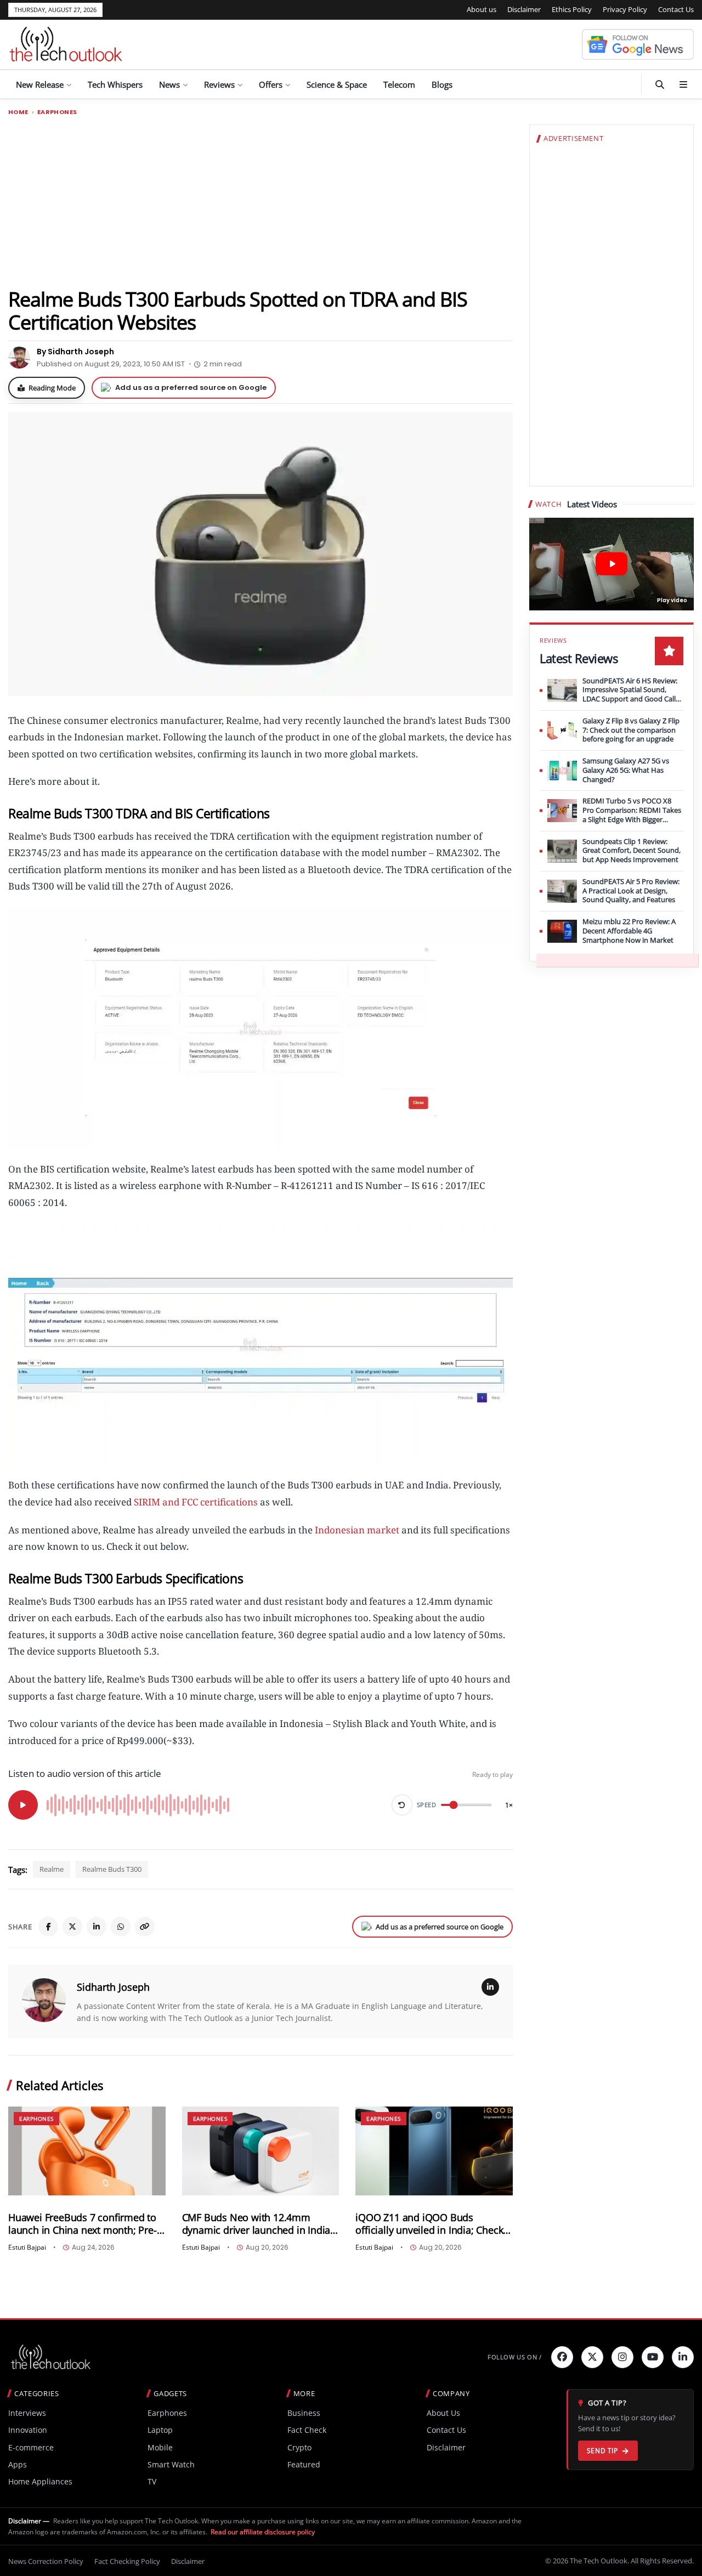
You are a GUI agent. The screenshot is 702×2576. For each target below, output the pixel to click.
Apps (18, 2464)
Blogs (442, 84)
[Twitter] (592, 2357)
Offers (271, 84)
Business (304, 2413)
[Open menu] (683, 84)
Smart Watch (171, 2464)
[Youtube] (653, 2357)
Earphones (57, 112)
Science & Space (337, 84)
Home (18, 112)
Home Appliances (40, 2481)
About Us (443, 2413)
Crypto (299, 2447)
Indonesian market (357, 1530)
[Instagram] (622, 2357)
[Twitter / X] (72, 1927)
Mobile (160, 2447)
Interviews (27, 2413)
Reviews (219, 84)
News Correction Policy (46, 2561)
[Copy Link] (145, 1927)
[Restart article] (402, 1805)
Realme (52, 1869)
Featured (304, 2464)
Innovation (28, 2430)
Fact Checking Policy (127, 2561)
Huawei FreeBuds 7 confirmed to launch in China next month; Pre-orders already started (83, 2224)
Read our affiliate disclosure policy (263, 2532)
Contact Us (676, 9)
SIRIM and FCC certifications (196, 1502)
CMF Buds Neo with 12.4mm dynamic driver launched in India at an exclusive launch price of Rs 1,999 (257, 2224)
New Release (40, 84)
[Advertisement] (261, 201)
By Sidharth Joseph (75, 352)
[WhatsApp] (121, 1927)
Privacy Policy (625, 9)
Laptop (160, 2430)
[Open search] (660, 84)
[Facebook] (48, 1927)
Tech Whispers (115, 84)
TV (152, 2481)
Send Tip (602, 2451)
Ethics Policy (572, 9)
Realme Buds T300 (112, 1869)
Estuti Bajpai (27, 2247)
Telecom (399, 84)
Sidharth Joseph (113, 1987)
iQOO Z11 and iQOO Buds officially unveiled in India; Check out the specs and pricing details (429, 2224)
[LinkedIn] (97, 1927)
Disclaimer (524, 9)
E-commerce (31, 2447)
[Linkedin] (683, 2357)
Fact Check (307, 2430)
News (169, 84)
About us (482, 9)
